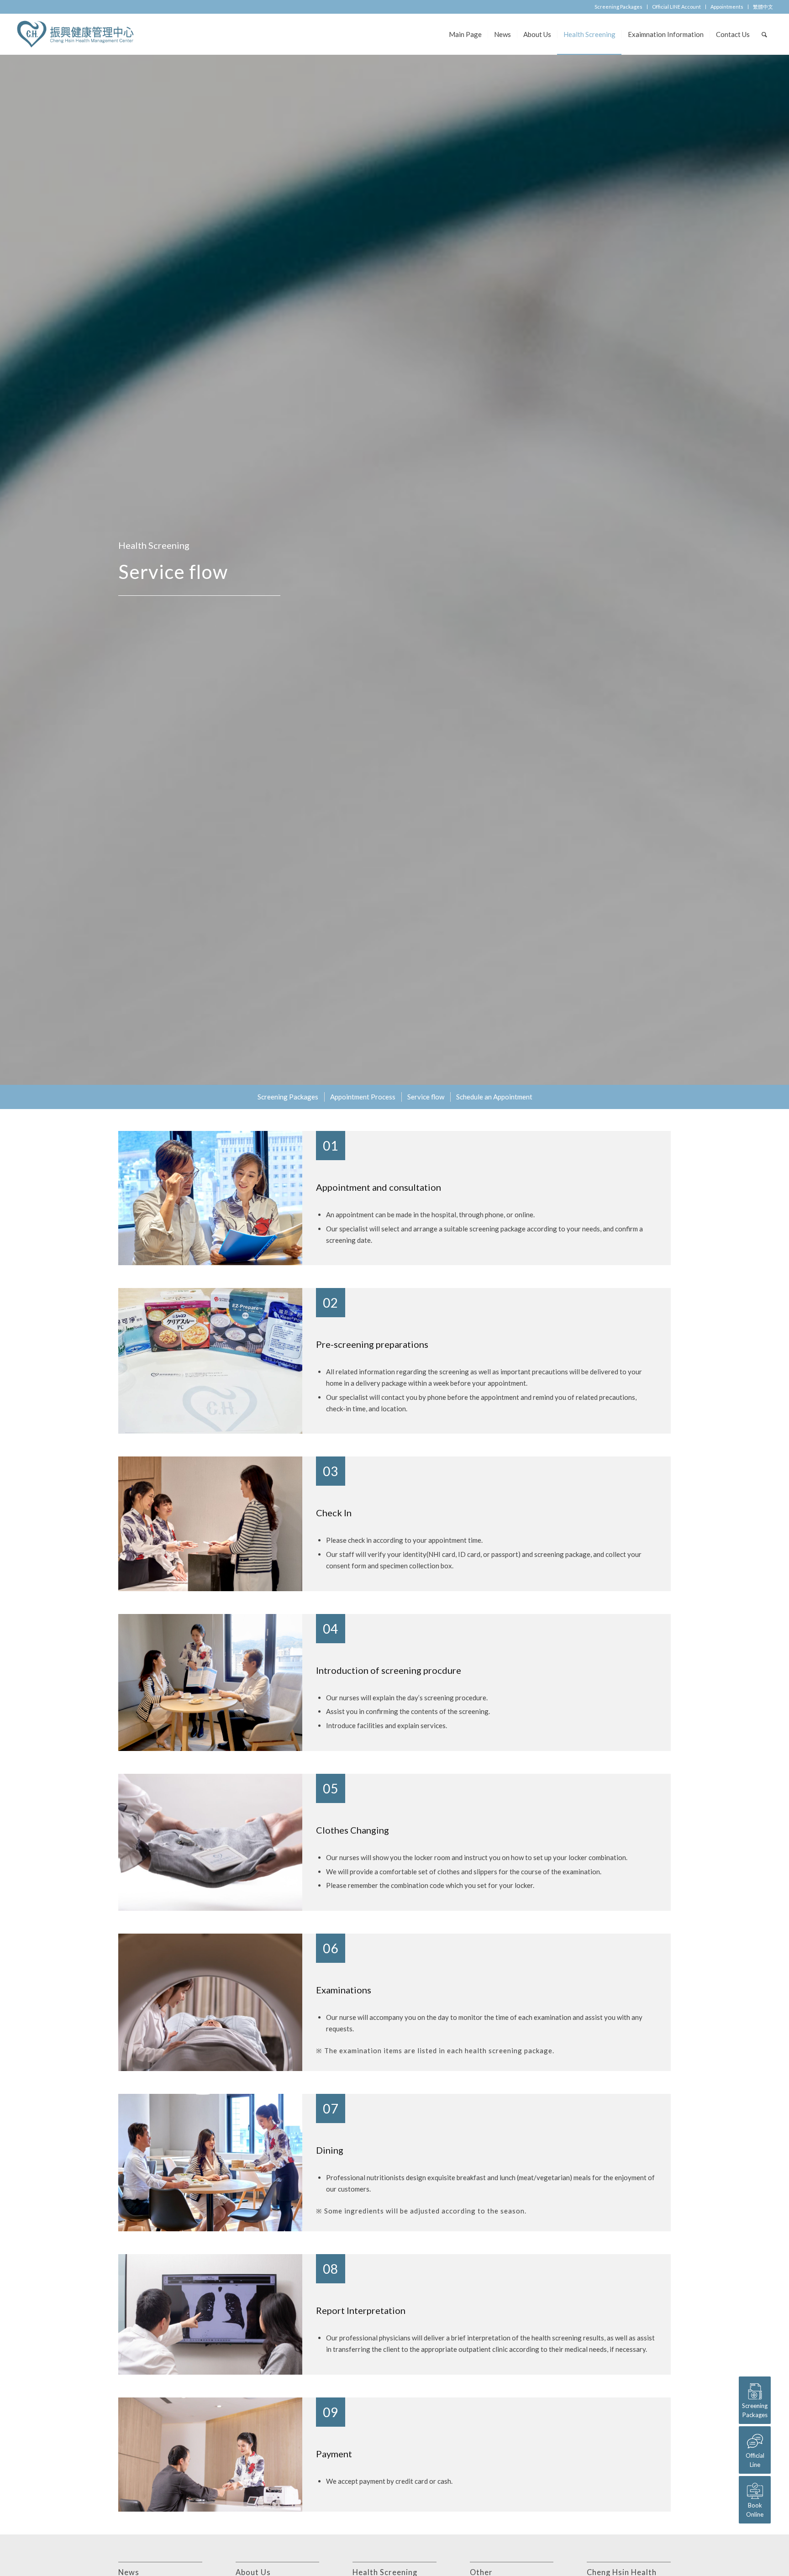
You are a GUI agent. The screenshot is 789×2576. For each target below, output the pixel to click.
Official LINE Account (676, 7)
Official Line (755, 2460)
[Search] (764, 34)
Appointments (727, 7)
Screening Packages (618, 7)
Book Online (755, 2510)
